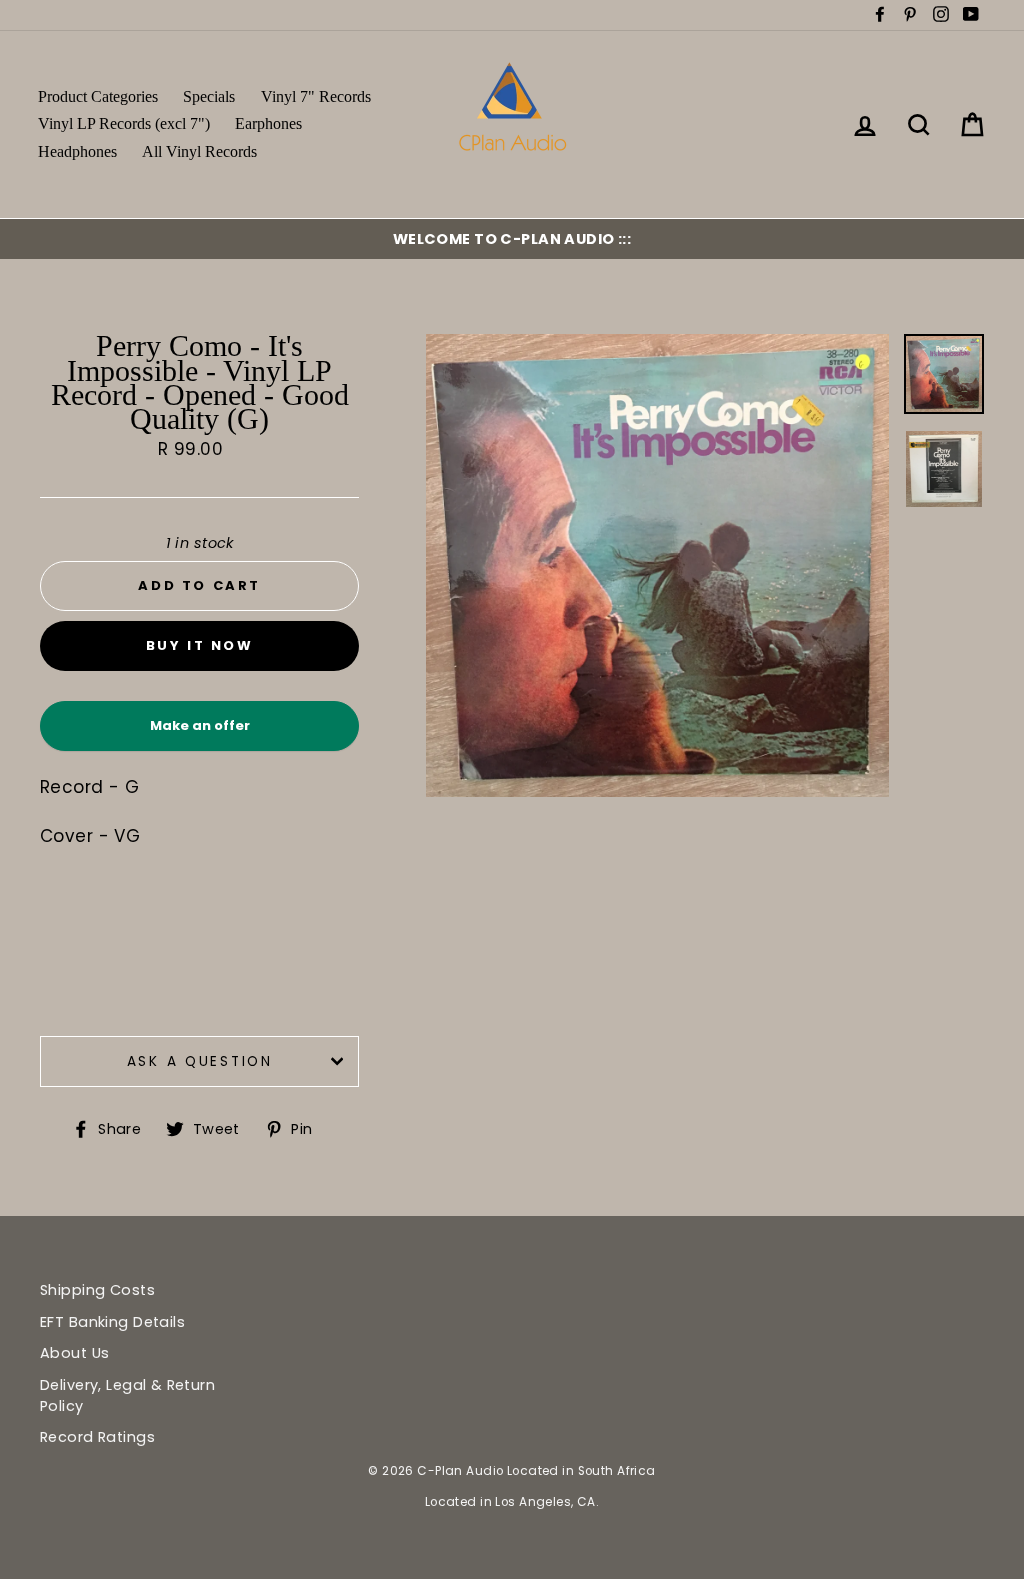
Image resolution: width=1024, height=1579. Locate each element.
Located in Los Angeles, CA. (512, 1502)
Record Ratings (97, 1437)
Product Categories (98, 96)
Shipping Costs (97, 1290)
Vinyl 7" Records (316, 96)
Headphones (77, 151)
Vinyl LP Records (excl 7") (124, 123)
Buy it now (200, 645)
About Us (74, 1353)
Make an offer (200, 733)
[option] (512, 239)
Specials (209, 96)
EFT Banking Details (112, 1322)
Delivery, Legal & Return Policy (127, 1395)
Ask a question (200, 1061)
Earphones (268, 123)
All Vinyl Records (199, 151)
